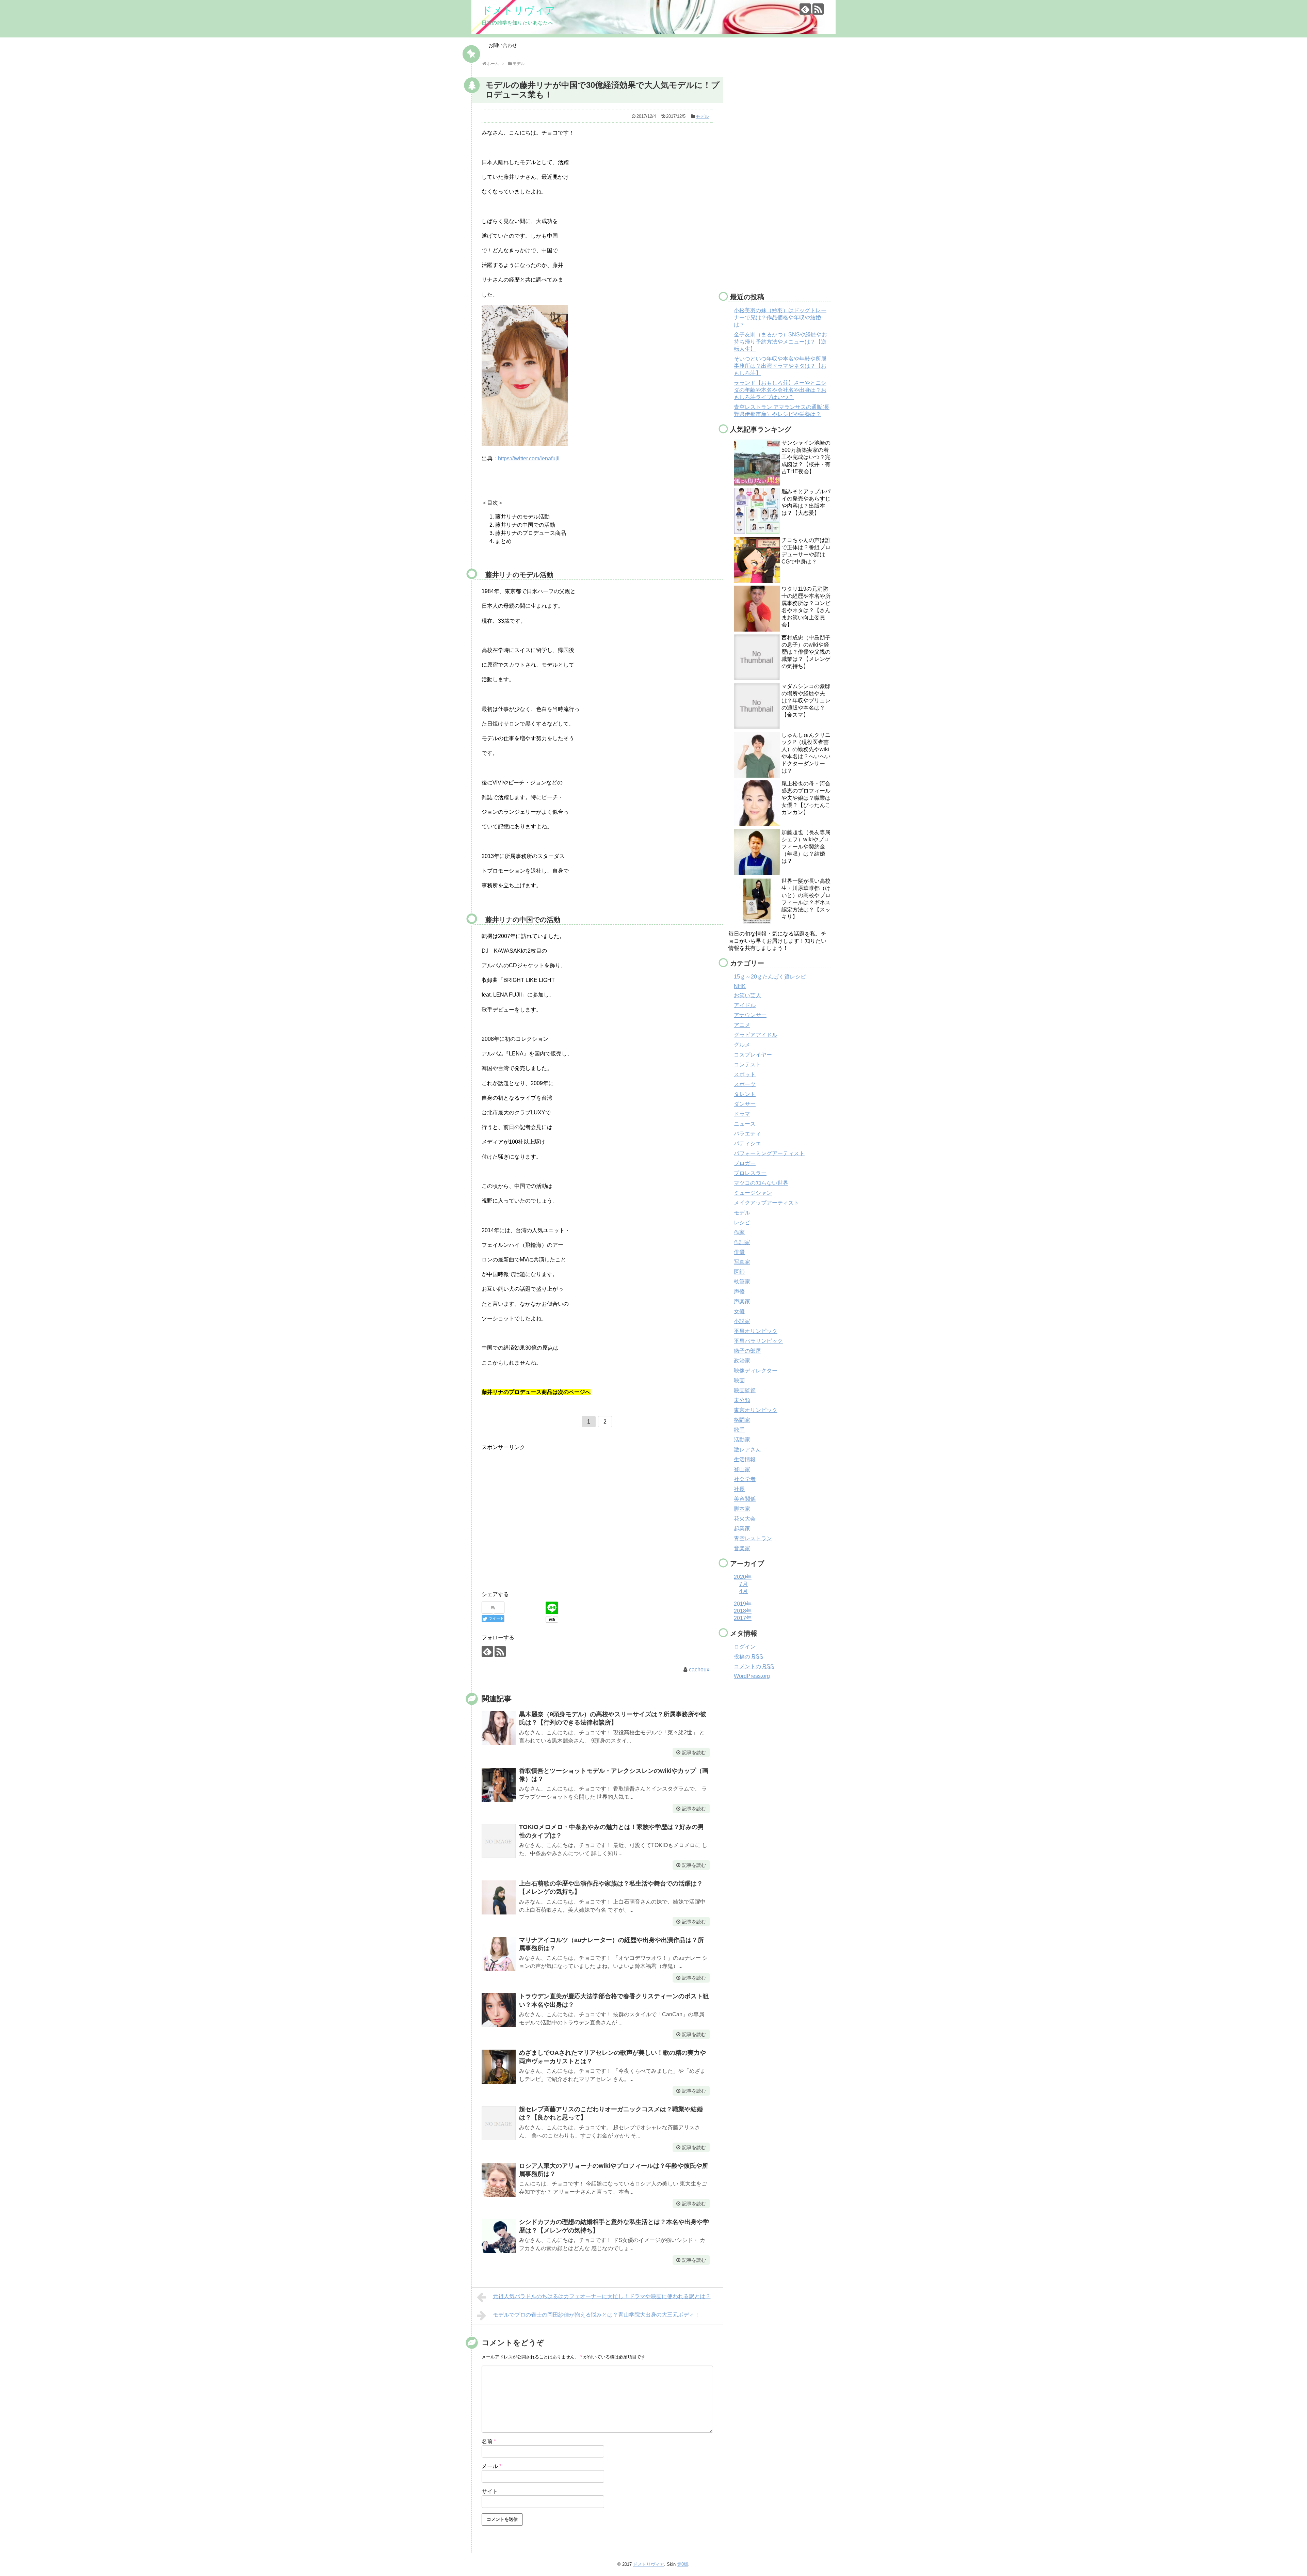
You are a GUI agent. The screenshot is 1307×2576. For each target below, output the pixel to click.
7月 (744, 1584)
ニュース (745, 1124)
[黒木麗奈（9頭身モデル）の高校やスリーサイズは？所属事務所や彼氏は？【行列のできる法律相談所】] (499, 1728)
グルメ (742, 1045)
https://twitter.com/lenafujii (529, 458)
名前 (489, 2441)
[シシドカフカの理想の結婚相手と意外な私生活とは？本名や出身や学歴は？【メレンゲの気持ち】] (499, 2236)
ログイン (745, 1647)
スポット (745, 1074)
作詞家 (742, 1242)
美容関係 (745, 1499)
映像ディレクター (756, 1371)
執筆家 (742, 1282)
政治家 (742, 1361)
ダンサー (745, 1104)
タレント (745, 1094)
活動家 (742, 1440)
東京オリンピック (756, 1410)
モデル (702, 116)
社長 (739, 1489)
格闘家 (742, 1420)
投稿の (748, 1657)
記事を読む (694, 1752)
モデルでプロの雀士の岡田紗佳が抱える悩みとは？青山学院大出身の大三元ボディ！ (596, 2315)
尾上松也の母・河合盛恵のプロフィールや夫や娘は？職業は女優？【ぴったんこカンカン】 (806, 798)
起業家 (742, 1529)
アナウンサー (750, 1015)
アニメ (742, 1025)
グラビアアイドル (756, 1035)
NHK (740, 986)
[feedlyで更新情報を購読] (805, 9)
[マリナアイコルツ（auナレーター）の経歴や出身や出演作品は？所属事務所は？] (499, 1954)
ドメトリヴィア (519, 10)
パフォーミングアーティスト (769, 1153)
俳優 (739, 1252)
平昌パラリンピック (758, 1341)
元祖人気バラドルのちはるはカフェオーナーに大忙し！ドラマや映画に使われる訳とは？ (602, 2296)
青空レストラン (753, 1538)
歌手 (739, 1430)
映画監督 (745, 1390)
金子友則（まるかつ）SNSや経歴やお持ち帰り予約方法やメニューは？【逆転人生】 (780, 342)
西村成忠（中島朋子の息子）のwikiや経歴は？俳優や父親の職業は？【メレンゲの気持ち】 (806, 652)
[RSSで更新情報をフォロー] (818, 9)
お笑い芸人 (747, 995)
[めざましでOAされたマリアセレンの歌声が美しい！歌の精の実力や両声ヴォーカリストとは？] (499, 2067)
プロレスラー (750, 1173)
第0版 (683, 2564)
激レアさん (747, 1450)
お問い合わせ (503, 45)
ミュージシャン (753, 1193)
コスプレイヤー (753, 1055)
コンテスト (747, 1064)
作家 (739, 1232)
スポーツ (745, 1084)
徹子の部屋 (747, 1351)
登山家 (742, 1469)
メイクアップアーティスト (767, 1203)
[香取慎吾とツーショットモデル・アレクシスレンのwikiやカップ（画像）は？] (499, 1785)
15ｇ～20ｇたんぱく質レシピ (770, 977)
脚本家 (742, 1509)
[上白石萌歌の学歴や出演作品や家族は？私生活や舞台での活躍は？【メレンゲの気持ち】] (499, 1897)
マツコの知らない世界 (761, 1183)
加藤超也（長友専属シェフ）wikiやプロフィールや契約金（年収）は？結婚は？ (806, 847)
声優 (739, 1292)
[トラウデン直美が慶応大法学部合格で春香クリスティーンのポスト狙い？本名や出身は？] (499, 2010)
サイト (490, 2491)
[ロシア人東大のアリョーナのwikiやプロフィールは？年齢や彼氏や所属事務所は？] (499, 2180)
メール (491, 2466)
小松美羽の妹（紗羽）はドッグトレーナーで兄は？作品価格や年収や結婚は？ (780, 317)
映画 (739, 1380)
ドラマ (742, 1114)
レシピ (742, 1222)
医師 (739, 1272)
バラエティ (747, 1134)
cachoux (699, 1669)
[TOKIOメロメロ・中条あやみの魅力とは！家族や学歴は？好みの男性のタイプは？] (499, 1841)
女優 (739, 1311)
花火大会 (745, 1519)
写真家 (742, 1262)
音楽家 (742, 1548)
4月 (744, 1591)
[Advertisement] (539, 1524)
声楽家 (742, 1301)
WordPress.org (752, 1676)
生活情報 (745, 1459)
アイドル (745, 1005)
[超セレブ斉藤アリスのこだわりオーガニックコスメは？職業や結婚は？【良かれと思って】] (499, 2123)
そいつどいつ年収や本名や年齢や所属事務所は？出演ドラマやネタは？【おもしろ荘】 (780, 366)
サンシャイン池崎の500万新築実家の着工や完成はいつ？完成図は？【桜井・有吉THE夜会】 (806, 457)
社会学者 (745, 1479)
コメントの (754, 1666)
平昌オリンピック (756, 1331)
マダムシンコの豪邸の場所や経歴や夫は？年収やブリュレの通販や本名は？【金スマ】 (806, 701)
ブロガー (745, 1163)
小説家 (742, 1321)
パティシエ (747, 1143)
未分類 (742, 1400)
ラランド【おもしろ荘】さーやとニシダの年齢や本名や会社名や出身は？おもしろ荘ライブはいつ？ (780, 390)
